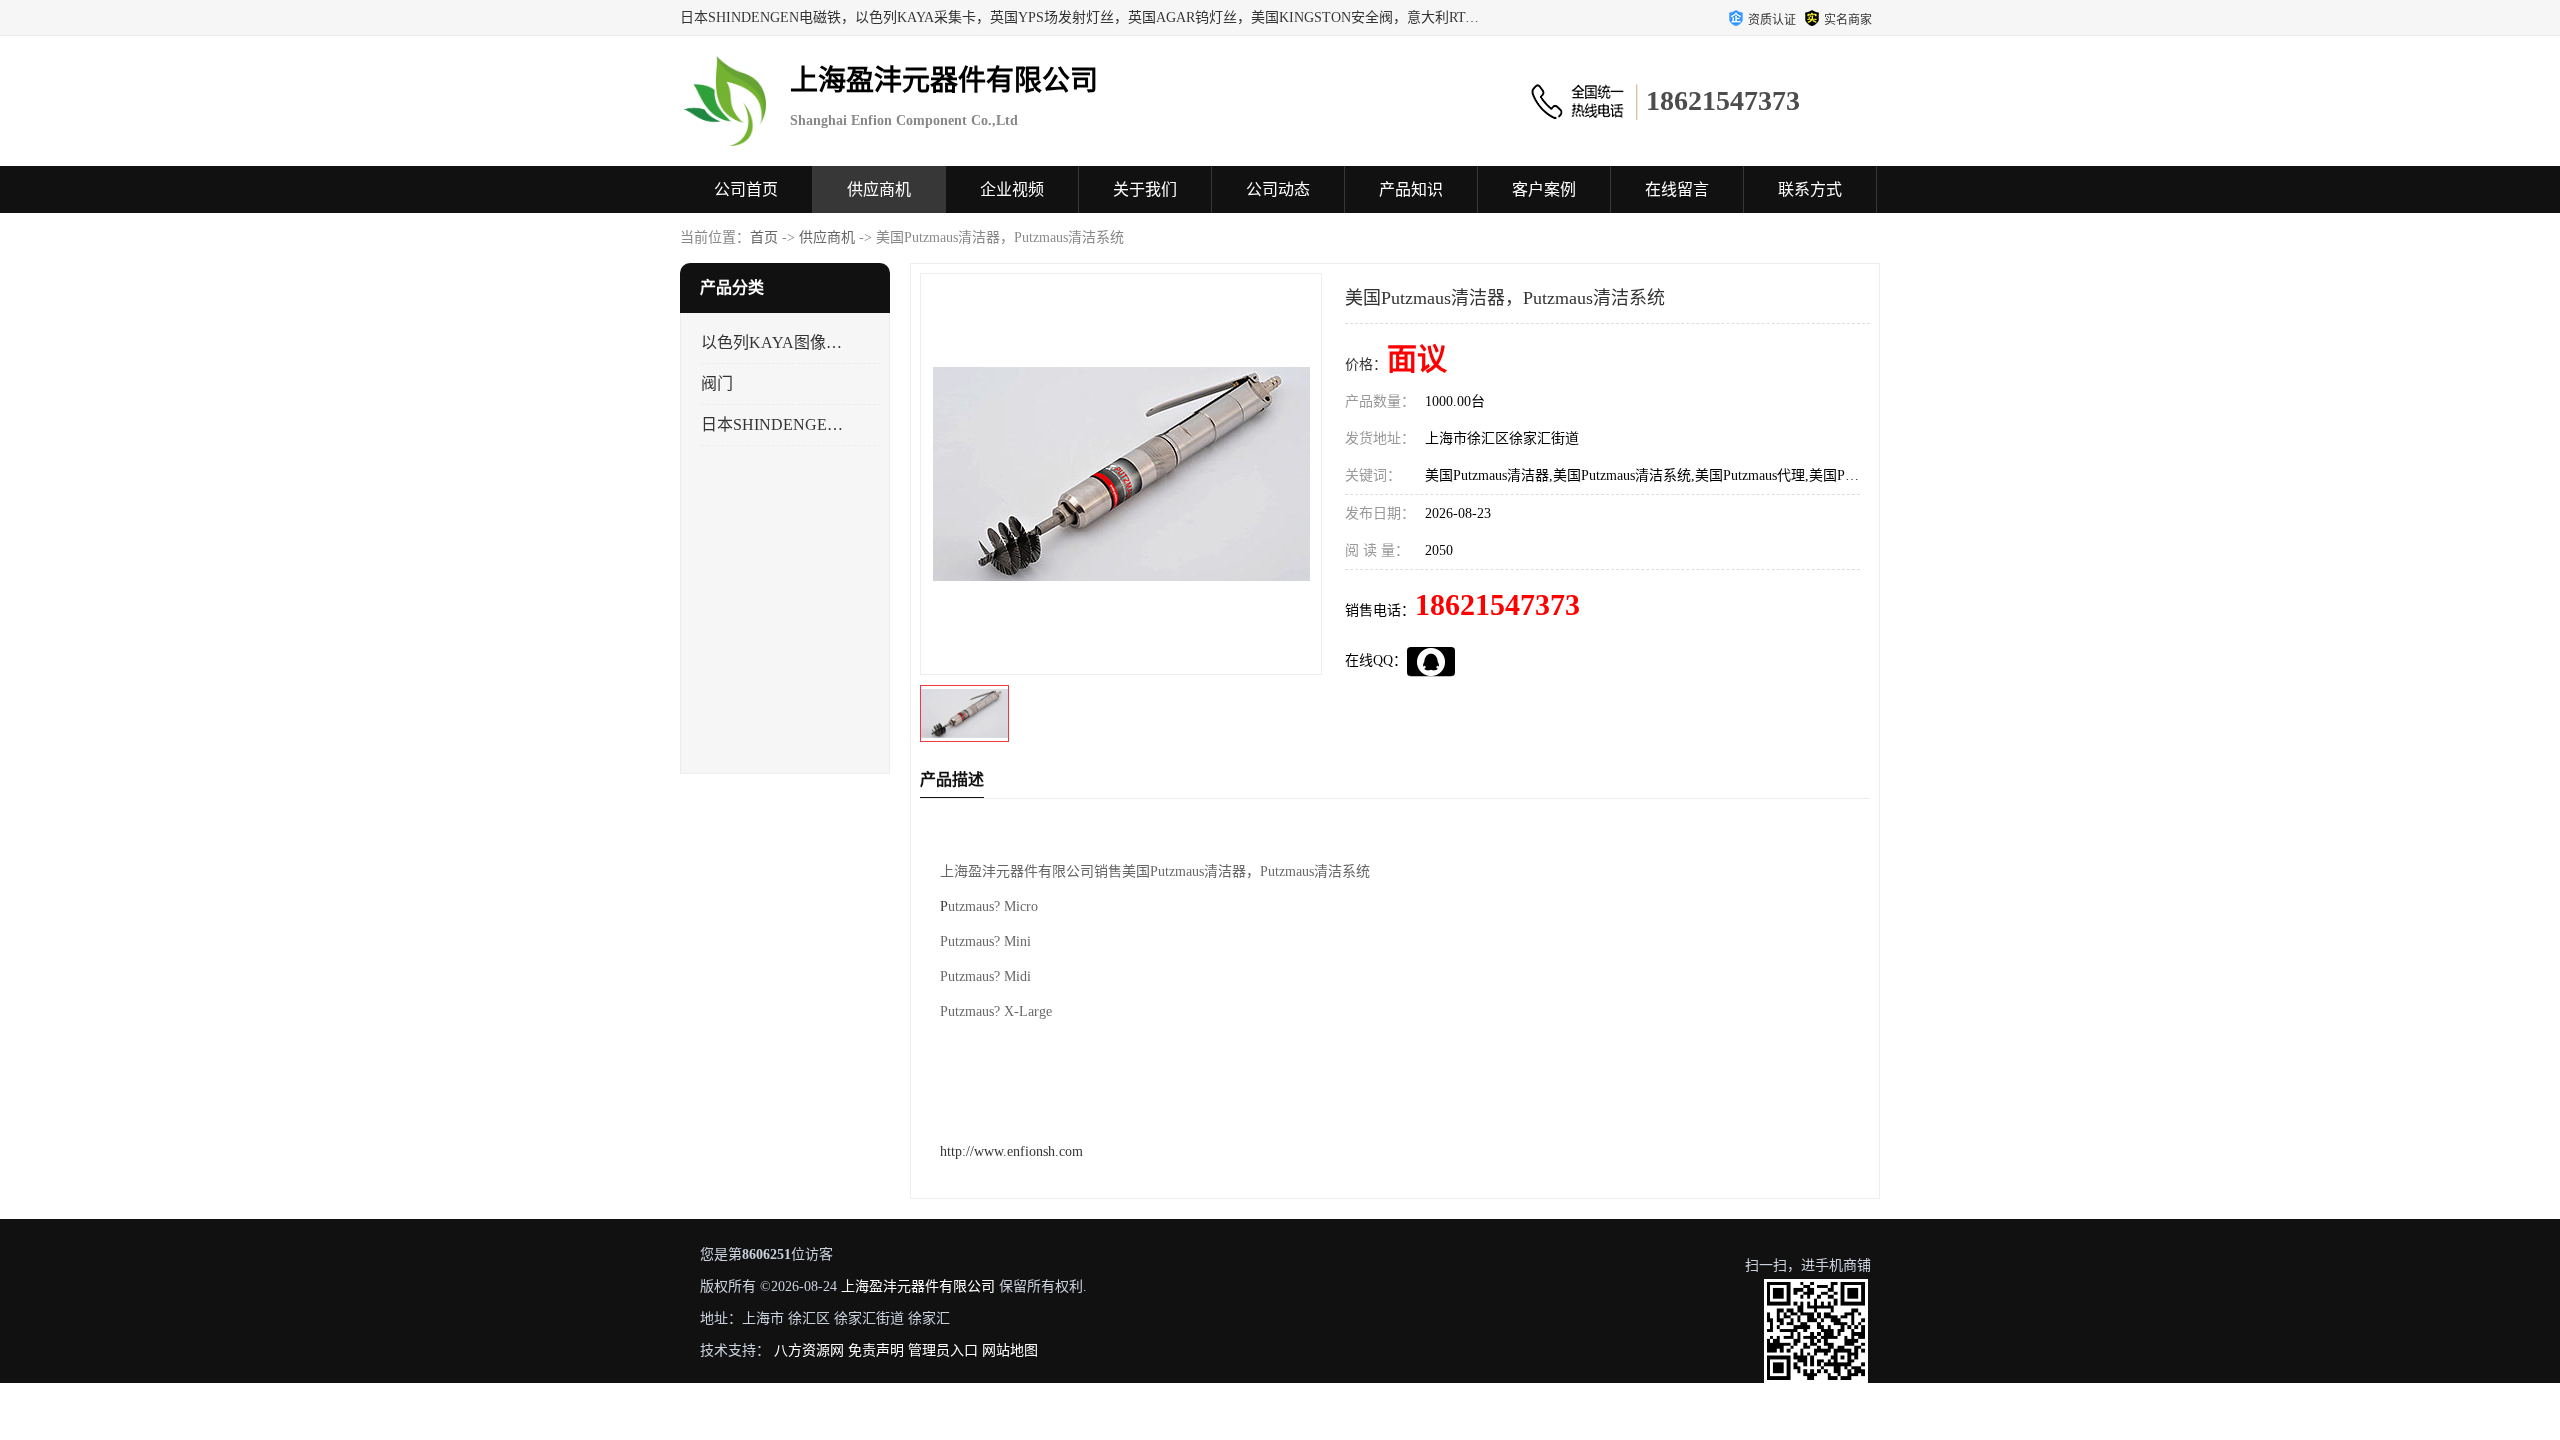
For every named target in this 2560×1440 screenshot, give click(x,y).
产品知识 (1411, 189)
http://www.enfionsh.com (1011, 1151)
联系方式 (1810, 189)
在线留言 (1677, 189)
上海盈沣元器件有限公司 (918, 1286)
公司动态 (1278, 189)
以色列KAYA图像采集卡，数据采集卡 (773, 342)
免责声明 (876, 1350)
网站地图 (1010, 1350)
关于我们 (1145, 189)
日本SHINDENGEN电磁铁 (773, 424)
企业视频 (1012, 189)
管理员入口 (943, 1350)
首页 (764, 237)
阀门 (717, 383)
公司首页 (746, 189)
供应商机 (879, 189)
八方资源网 (809, 1350)
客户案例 (1544, 189)
